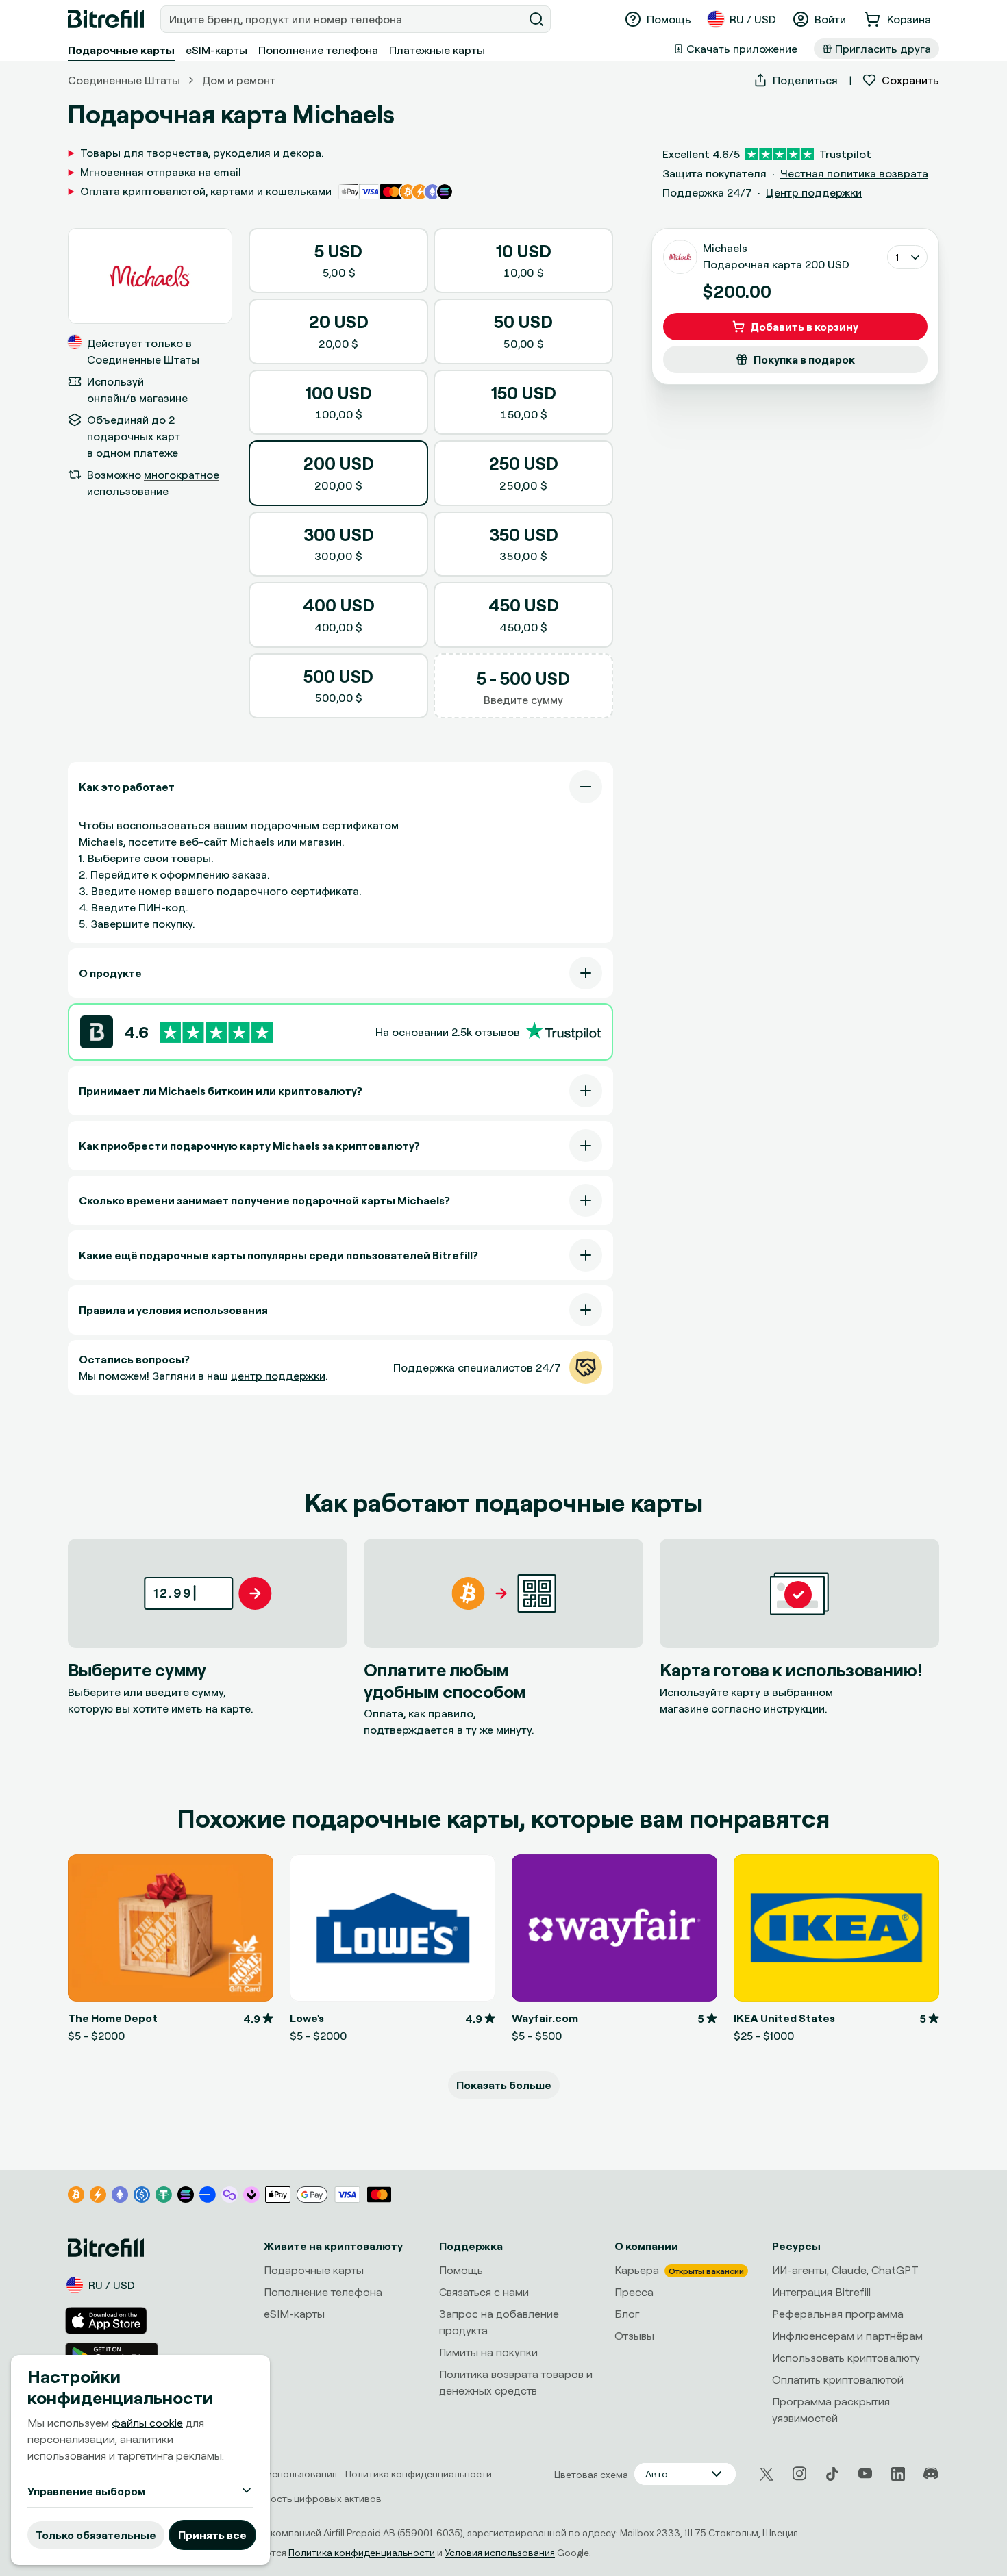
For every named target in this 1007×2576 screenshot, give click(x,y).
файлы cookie (147, 2423)
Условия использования (500, 2552)
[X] (767, 2474)
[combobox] (343, 19)
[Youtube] (865, 2474)
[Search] (536, 19)
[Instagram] (799, 2474)
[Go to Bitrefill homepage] (106, 19)
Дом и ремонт (239, 80)
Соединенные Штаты (124, 80)
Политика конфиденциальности (362, 2552)
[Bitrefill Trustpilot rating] (216, 1032)
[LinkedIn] (898, 2474)
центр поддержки (278, 1376)
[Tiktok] (832, 2474)
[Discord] (931, 2474)
